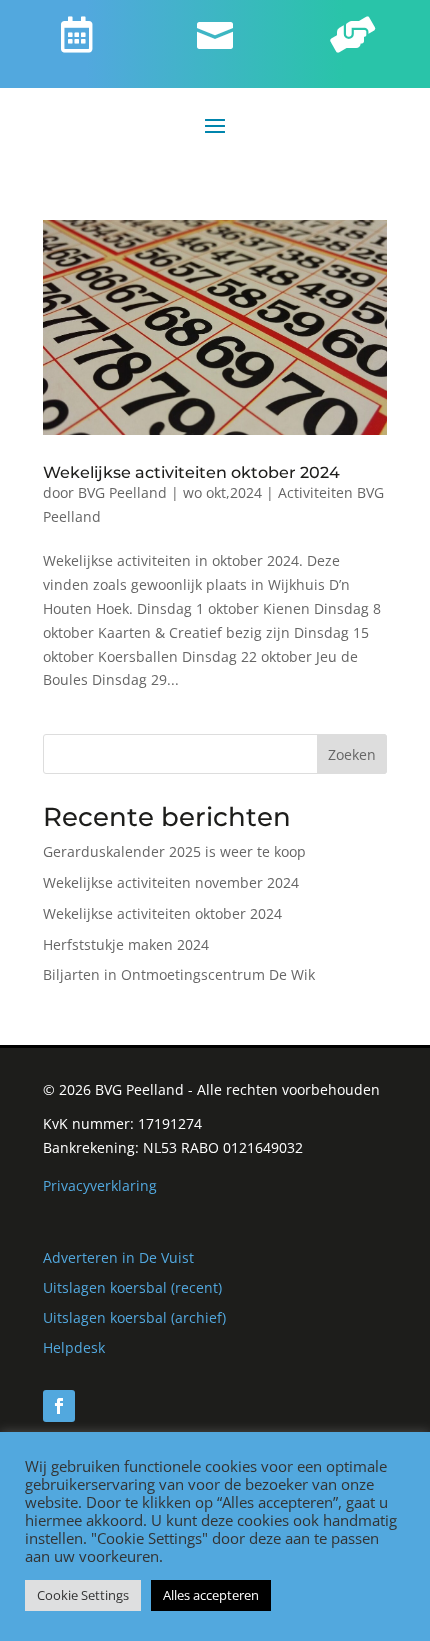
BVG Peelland (122, 492)
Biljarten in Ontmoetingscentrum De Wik (179, 974)
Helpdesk (74, 1347)
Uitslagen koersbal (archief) (134, 1317)
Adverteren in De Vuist (118, 1257)
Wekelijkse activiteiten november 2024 (171, 882)
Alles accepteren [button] (211, 1595)
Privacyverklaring (100, 1185)
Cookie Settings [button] (83, 1595)
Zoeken (352, 754)
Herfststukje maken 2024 (126, 944)
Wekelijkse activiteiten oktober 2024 (191, 472)
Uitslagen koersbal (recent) (132, 1287)
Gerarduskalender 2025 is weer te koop (174, 851)
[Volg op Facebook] (59, 1406)
